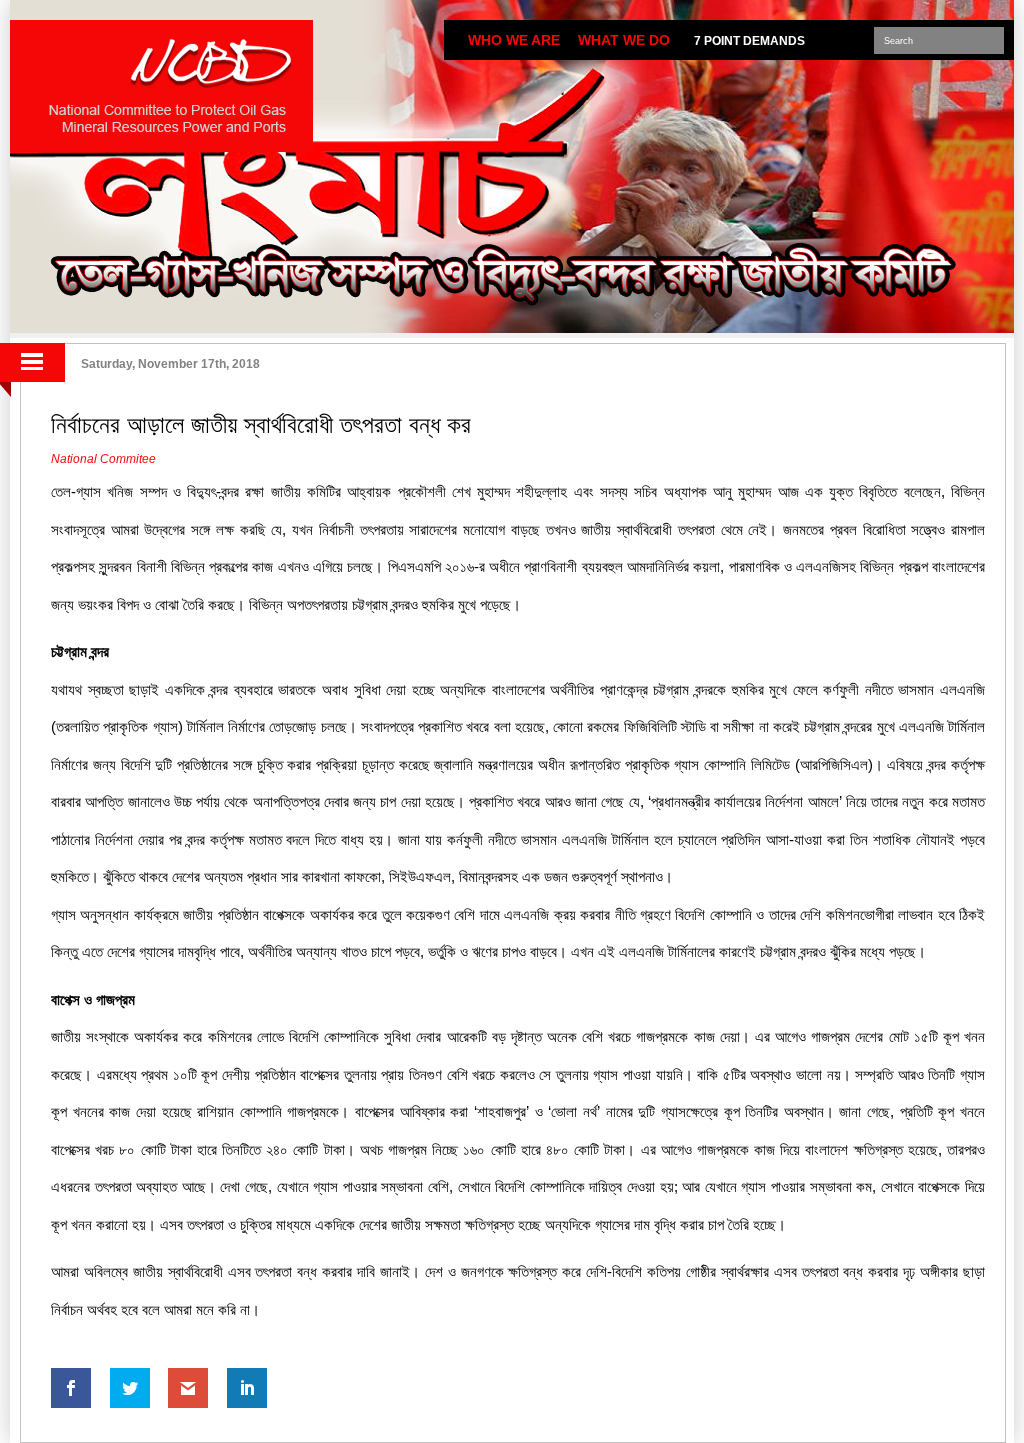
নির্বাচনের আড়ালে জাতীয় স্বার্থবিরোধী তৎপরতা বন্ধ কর (261, 424)
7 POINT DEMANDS (749, 41)
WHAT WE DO (624, 40)
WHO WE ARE (514, 40)
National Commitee (103, 459)
